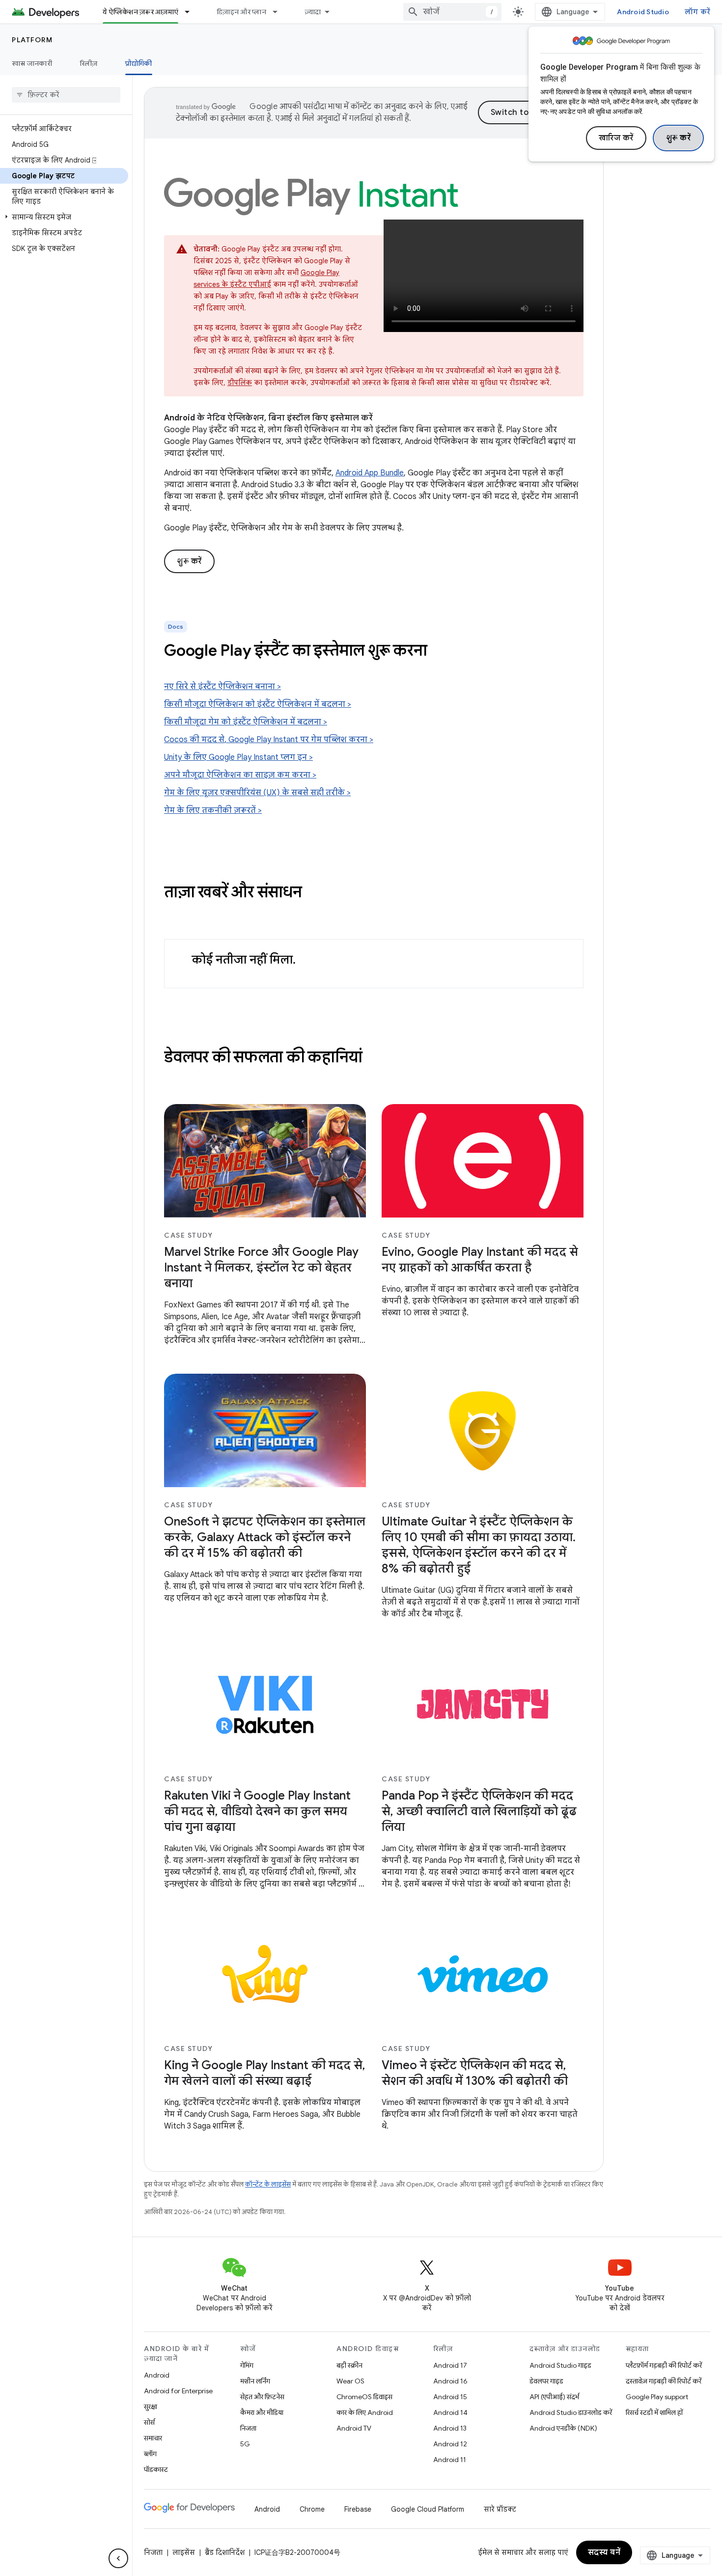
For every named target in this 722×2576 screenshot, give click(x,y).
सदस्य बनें (604, 2552)
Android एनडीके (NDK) (563, 2428)
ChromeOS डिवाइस (364, 2397)
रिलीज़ (89, 63)
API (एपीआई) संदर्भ (554, 2397)
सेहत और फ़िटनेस (262, 2397)
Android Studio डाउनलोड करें (571, 2412)
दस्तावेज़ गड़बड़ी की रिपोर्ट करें (664, 2381)
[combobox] (452, 12)
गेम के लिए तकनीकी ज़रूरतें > (213, 810)
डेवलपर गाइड (546, 2381)
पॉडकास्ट (156, 2469)
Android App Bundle (370, 473)
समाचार (153, 2438)
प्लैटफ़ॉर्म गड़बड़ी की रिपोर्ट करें (664, 2365)
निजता (248, 2428)
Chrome (312, 2509)
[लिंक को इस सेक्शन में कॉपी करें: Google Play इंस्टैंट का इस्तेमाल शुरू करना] (440, 652)
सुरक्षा (151, 2407)
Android (157, 2375)
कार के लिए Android (365, 2412)
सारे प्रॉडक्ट (500, 2509)
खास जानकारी (32, 63)
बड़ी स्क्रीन (349, 2365)
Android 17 (450, 2365)
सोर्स (149, 2422)
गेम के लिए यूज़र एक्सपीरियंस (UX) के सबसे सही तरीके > (257, 793)
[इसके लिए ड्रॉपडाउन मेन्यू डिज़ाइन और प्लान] (279, 12)
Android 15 (450, 2397)
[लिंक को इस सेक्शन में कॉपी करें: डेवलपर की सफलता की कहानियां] (372, 1058)
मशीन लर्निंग (255, 2381)
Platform (32, 40)
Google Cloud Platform (428, 2509)
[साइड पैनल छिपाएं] (118, 2558)
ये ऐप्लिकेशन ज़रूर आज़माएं (140, 12)
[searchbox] (66, 95)
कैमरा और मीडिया (262, 2412)
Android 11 (450, 2460)
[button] (64, 217)
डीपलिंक (240, 383)
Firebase (358, 2509)
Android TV (354, 2428)
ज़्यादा (313, 12)
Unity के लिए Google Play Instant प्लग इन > (238, 757)
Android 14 (450, 2412)
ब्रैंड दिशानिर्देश (225, 2552)
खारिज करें (616, 138)
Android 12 (450, 2444)
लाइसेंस (184, 2552)
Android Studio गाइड (560, 2365)
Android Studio (643, 12)
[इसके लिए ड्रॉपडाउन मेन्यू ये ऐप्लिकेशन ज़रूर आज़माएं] (192, 12)
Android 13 (450, 2428)
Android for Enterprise (178, 2391)
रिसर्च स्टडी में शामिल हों (654, 2412)
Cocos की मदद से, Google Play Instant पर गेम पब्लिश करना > (269, 740)
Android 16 (450, 2381)
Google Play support (657, 2397)
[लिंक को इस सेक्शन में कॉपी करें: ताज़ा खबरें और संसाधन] (312, 893)
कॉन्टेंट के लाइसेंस (268, 2184)
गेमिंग (247, 2365)
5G (245, 2444)
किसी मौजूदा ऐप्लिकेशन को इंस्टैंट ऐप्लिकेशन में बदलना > (258, 704)
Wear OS (350, 2381)
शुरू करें (679, 138)
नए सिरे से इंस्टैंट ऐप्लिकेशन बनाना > (222, 687)
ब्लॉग (150, 2454)
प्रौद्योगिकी (139, 63)
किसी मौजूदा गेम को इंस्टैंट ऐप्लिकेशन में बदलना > (246, 722)
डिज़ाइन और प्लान (241, 12)
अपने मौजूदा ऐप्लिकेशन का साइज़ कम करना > (240, 775)
